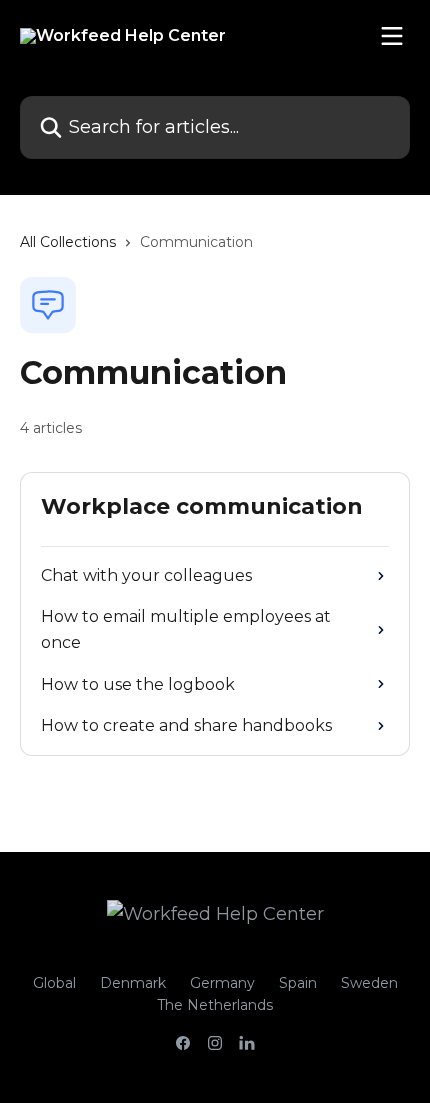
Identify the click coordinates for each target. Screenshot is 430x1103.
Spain (298, 983)
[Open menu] (392, 36)
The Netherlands (215, 1005)
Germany (222, 983)
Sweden (369, 983)
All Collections (68, 242)
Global (54, 983)
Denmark (133, 983)
